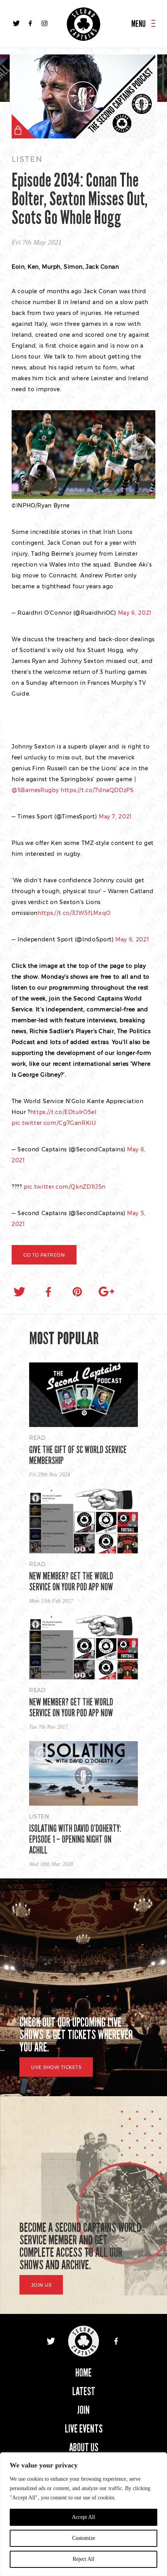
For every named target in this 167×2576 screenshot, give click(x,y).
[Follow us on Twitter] (16, 23)
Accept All (83, 2517)
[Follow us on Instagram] (44, 23)
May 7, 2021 (115, 817)
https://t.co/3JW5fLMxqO (74, 913)
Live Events (84, 2429)
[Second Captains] (83, 24)
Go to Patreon (44, 1255)
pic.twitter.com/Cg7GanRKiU (54, 1123)
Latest (84, 2392)
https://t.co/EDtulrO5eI (63, 1112)
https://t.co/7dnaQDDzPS (97, 790)
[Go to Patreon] (83, 97)
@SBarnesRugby (35, 790)
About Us (84, 2447)
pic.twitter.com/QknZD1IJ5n (65, 1187)
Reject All (83, 2559)
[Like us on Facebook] (30, 23)
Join (83, 2410)
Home (83, 2373)
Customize (84, 2538)
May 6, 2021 (135, 613)
